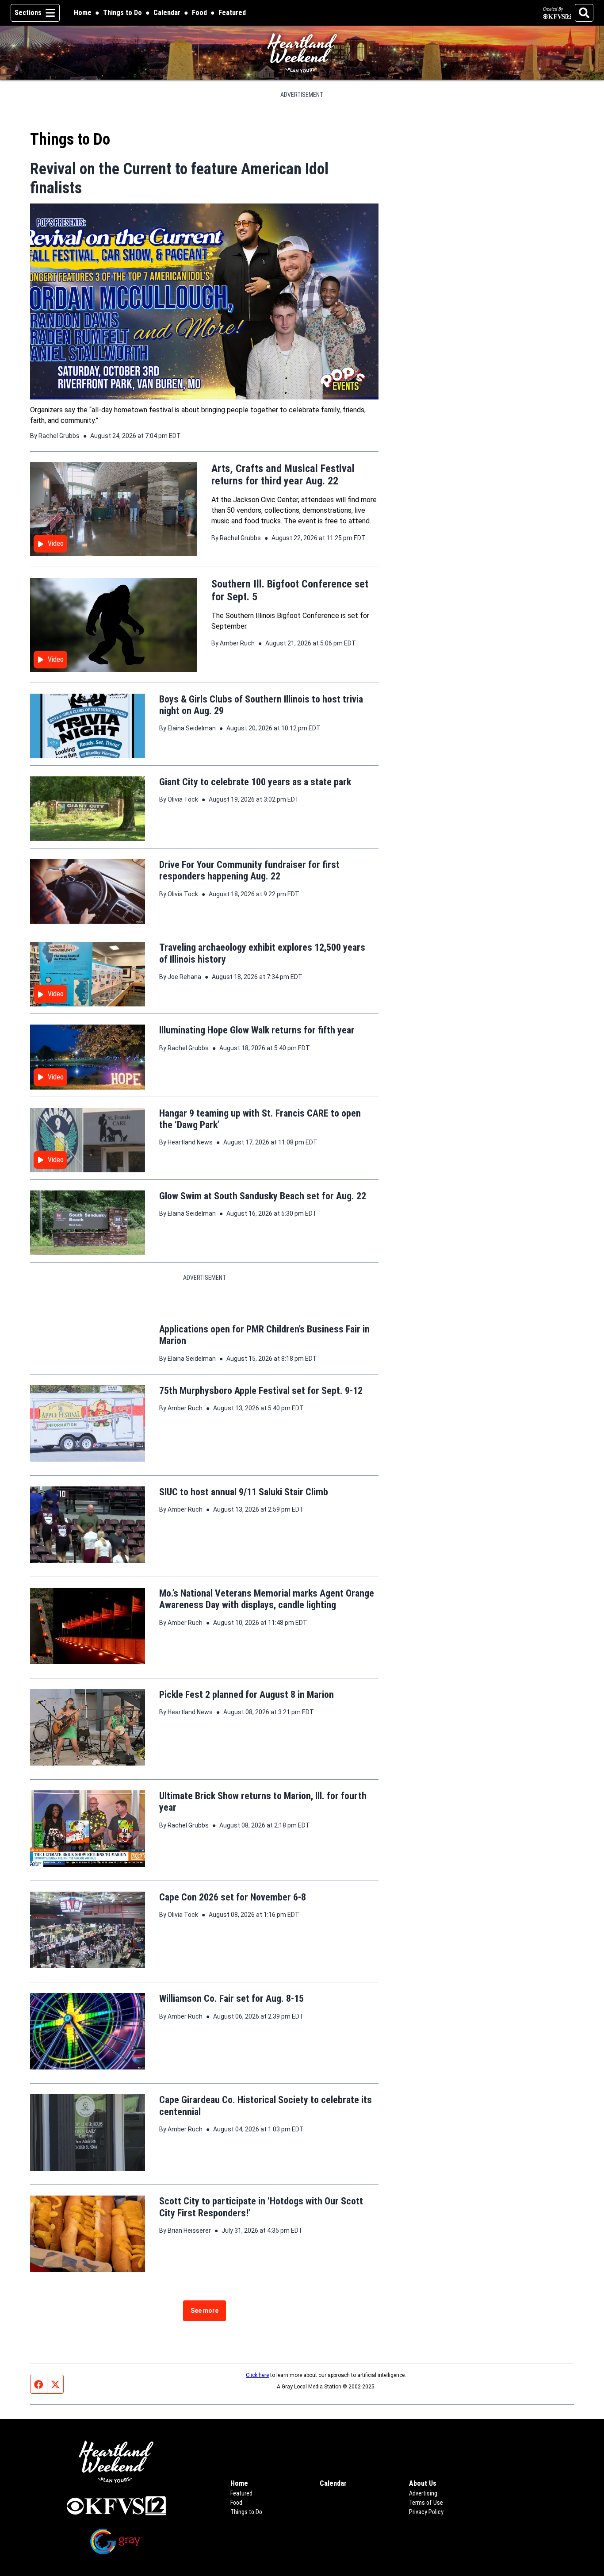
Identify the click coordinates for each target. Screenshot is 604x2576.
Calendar (167, 13)
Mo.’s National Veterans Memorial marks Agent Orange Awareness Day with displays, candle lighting (267, 1639)
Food (199, 13)
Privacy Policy (426, 2552)
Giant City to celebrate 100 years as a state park (255, 782)
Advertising (423, 2533)
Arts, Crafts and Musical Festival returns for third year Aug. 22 (283, 475)
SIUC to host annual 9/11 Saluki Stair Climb (244, 1532)
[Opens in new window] (116, 2545)
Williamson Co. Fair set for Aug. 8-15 (231, 2038)
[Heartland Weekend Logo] (302, 53)
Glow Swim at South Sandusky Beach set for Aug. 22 (263, 1196)
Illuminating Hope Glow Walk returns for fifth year (257, 1030)
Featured (232, 13)
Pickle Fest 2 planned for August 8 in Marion (247, 1734)
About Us (423, 2523)
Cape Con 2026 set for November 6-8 (233, 1937)
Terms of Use (426, 2542)
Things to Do (122, 13)
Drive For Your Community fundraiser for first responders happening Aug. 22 (249, 870)
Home (83, 13)
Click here (257, 2415)
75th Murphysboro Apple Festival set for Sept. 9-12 (261, 1430)
